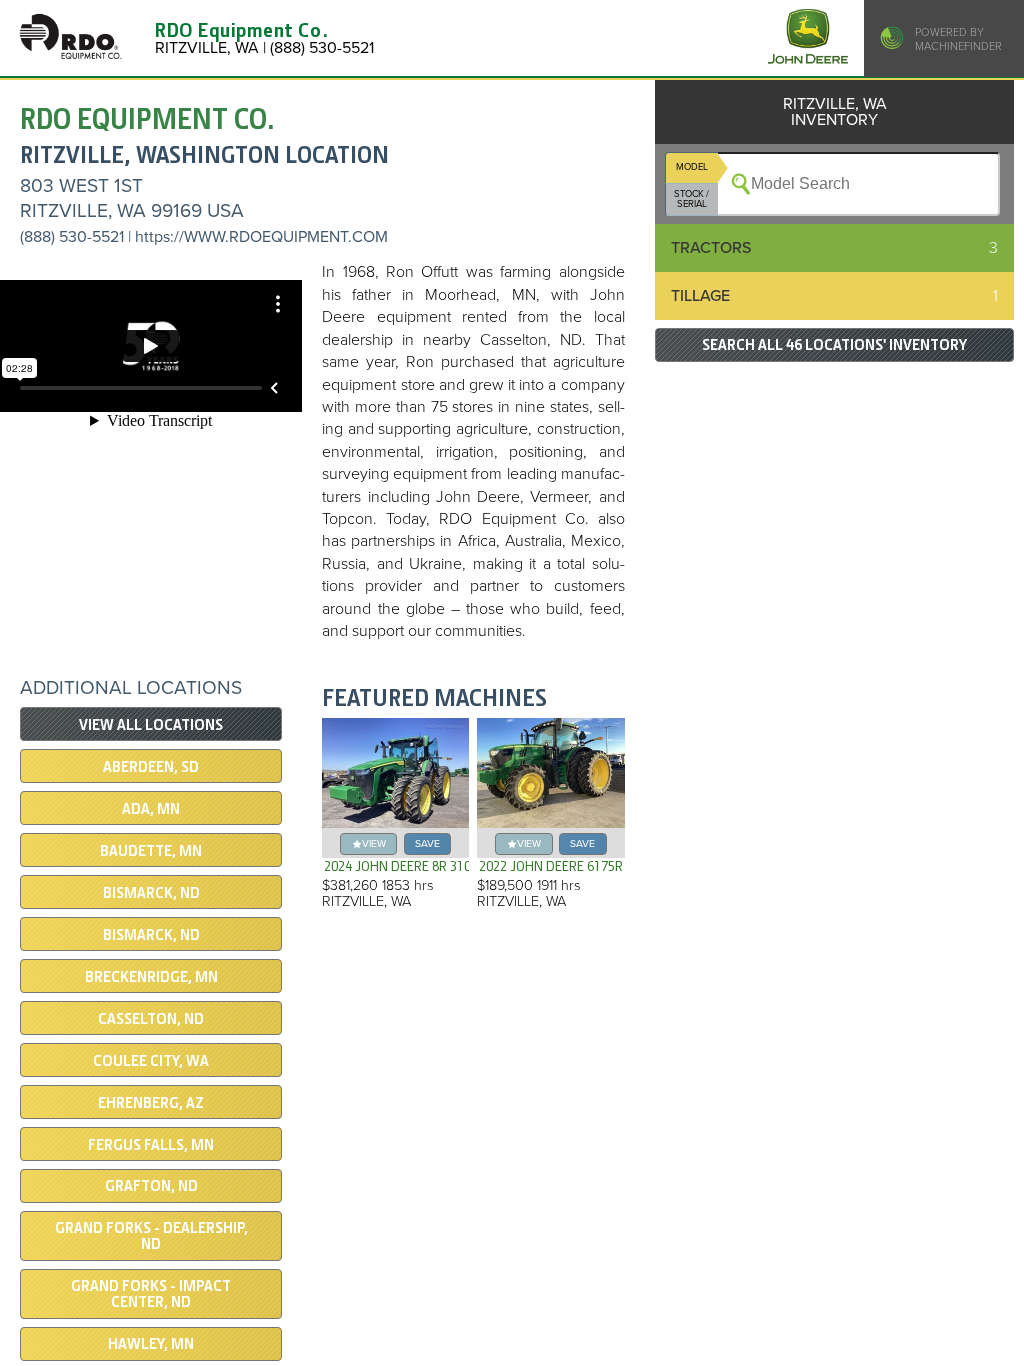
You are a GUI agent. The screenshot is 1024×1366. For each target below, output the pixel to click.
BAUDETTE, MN (151, 851)
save (427, 843)
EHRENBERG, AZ (151, 1103)
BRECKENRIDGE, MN (151, 977)
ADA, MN (151, 809)
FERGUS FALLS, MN (151, 1145)
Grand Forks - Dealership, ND (151, 1236)
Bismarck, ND (151, 935)
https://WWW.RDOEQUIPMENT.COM (261, 237)
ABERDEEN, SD (151, 767)
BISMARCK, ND (151, 893)
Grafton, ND (151, 1186)
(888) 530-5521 (72, 237)
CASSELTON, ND (151, 1019)
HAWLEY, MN (151, 1344)
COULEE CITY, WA (151, 1061)
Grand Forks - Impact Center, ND (151, 1294)
